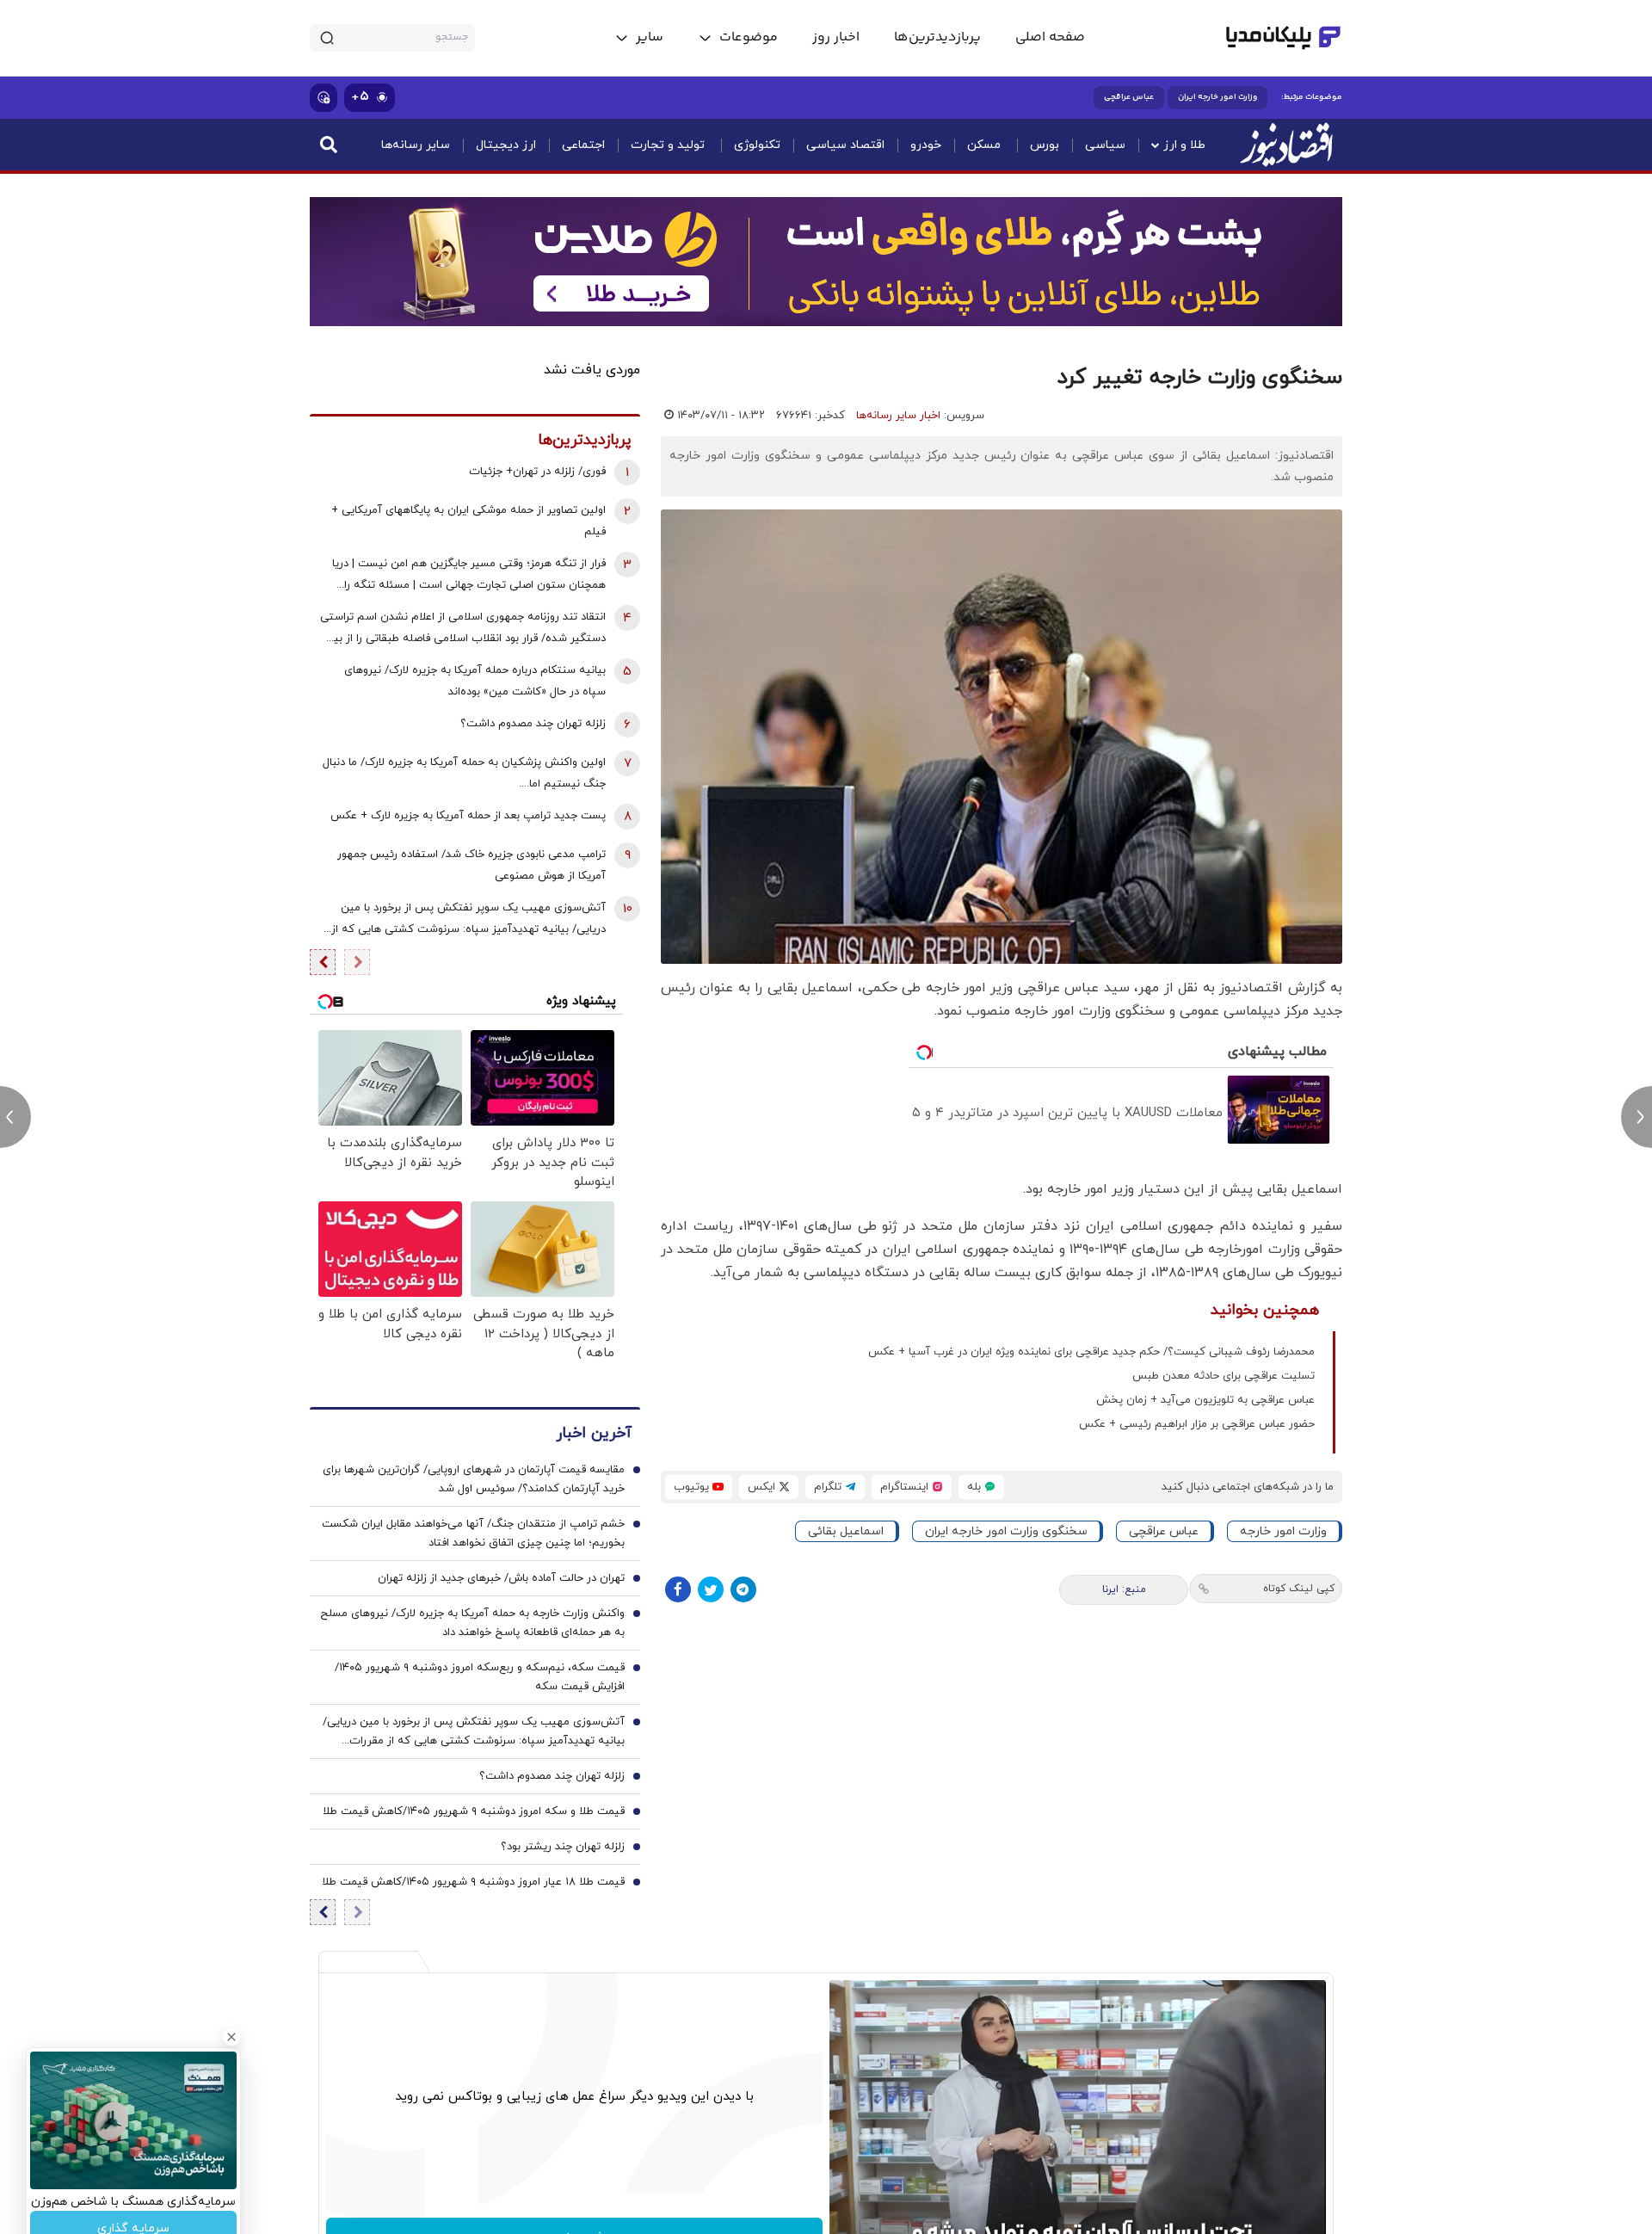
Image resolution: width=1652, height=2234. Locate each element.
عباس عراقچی (1129, 97)
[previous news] (15, 1117)
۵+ (360, 97)
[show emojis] (324, 98)
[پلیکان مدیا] (1283, 38)
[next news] (1637, 1117)
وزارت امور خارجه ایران (1217, 97)
